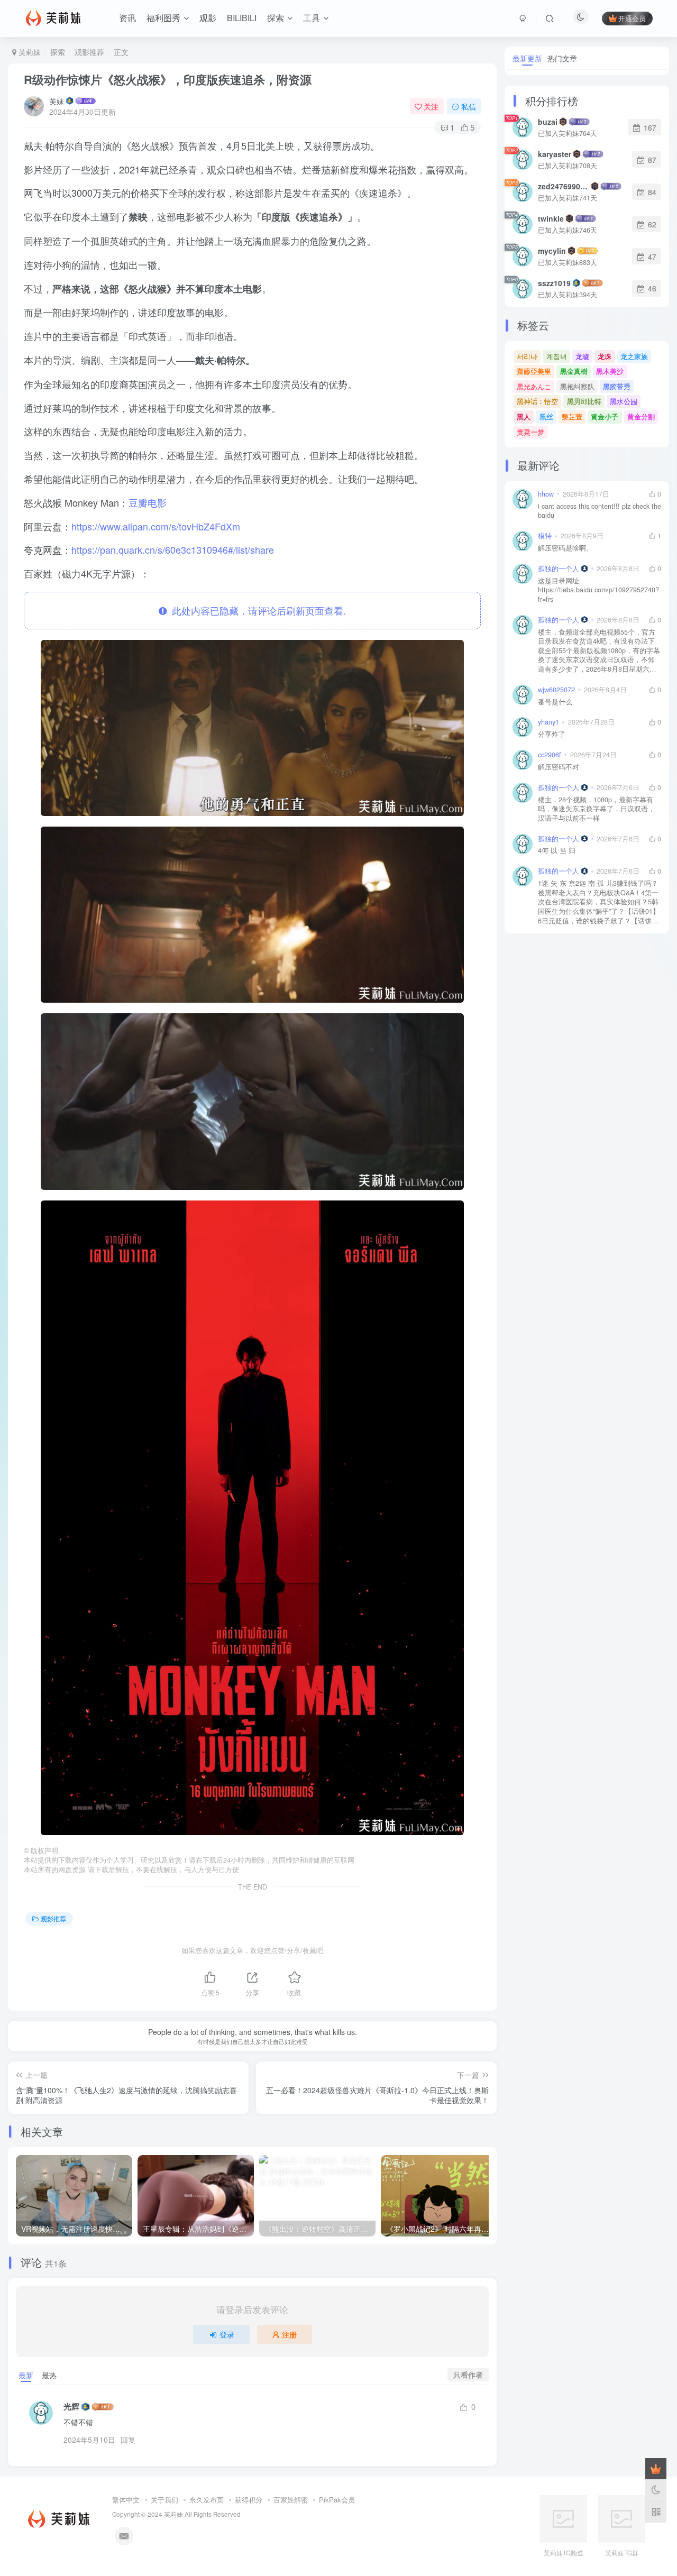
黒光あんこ (534, 386)
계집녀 (557, 356)
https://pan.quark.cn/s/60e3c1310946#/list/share (173, 549)
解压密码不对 (559, 767)
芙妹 (57, 101)
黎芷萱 (572, 416)
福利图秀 (163, 18)
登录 (227, 2334)
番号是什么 (555, 702)
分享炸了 (552, 734)
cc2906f (550, 755)
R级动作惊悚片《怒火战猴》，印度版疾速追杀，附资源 (168, 79)
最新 (26, 2375)
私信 (469, 106)
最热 (49, 2375)
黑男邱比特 (584, 401)
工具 (312, 18)
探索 (276, 18)
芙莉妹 (29, 52)
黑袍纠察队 (577, 386)
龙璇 (582, 356)
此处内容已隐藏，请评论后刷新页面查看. (256, 610)
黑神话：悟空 (537, 401)
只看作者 (468, 2375)
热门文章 (562, 58)
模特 (545, 536)
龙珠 (605, 356)
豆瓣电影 (148, 502)
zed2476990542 (564, 186)
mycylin (552, 251)
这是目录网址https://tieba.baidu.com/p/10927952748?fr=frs (598, 590)
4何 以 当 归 (557, 851)
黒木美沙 (610, 371)
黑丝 (546, 416)
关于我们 (164, 2500)
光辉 (71, 2407)
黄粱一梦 (530, 432)
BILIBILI (242, 18)
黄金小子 (605, 416)
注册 (289, 2334)
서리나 (527, 356)
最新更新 (527, 58)
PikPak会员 (337, 2500)
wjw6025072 (556, 690)
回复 (128, 2440)
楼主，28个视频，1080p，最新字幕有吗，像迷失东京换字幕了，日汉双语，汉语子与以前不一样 (596, 809)
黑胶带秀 (617, 386)
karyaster (555, 154)
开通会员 (632, 18)
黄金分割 (641, 416)
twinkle (551, 218)
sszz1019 (554, 283)
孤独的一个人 (559, 569)
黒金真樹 (574, 371)
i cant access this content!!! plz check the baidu (600, 511)
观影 (208, 18)
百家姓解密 (291, 2500)
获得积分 (249, 2500)
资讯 (127, 18)
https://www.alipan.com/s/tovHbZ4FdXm (156, 526)
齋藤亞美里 (534, 371)
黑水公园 (624, 401)
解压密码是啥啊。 (565, 548)
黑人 (524, 416)
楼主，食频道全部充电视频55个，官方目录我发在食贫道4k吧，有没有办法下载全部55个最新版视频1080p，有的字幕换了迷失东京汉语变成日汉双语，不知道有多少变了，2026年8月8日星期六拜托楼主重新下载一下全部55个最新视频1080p (599, 651)
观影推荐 (89, 52)
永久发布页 (207, 2500)
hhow (546, 494)
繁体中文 (126, 2500)
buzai (548, 122)
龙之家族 (634, 356)
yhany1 (548, 722)
